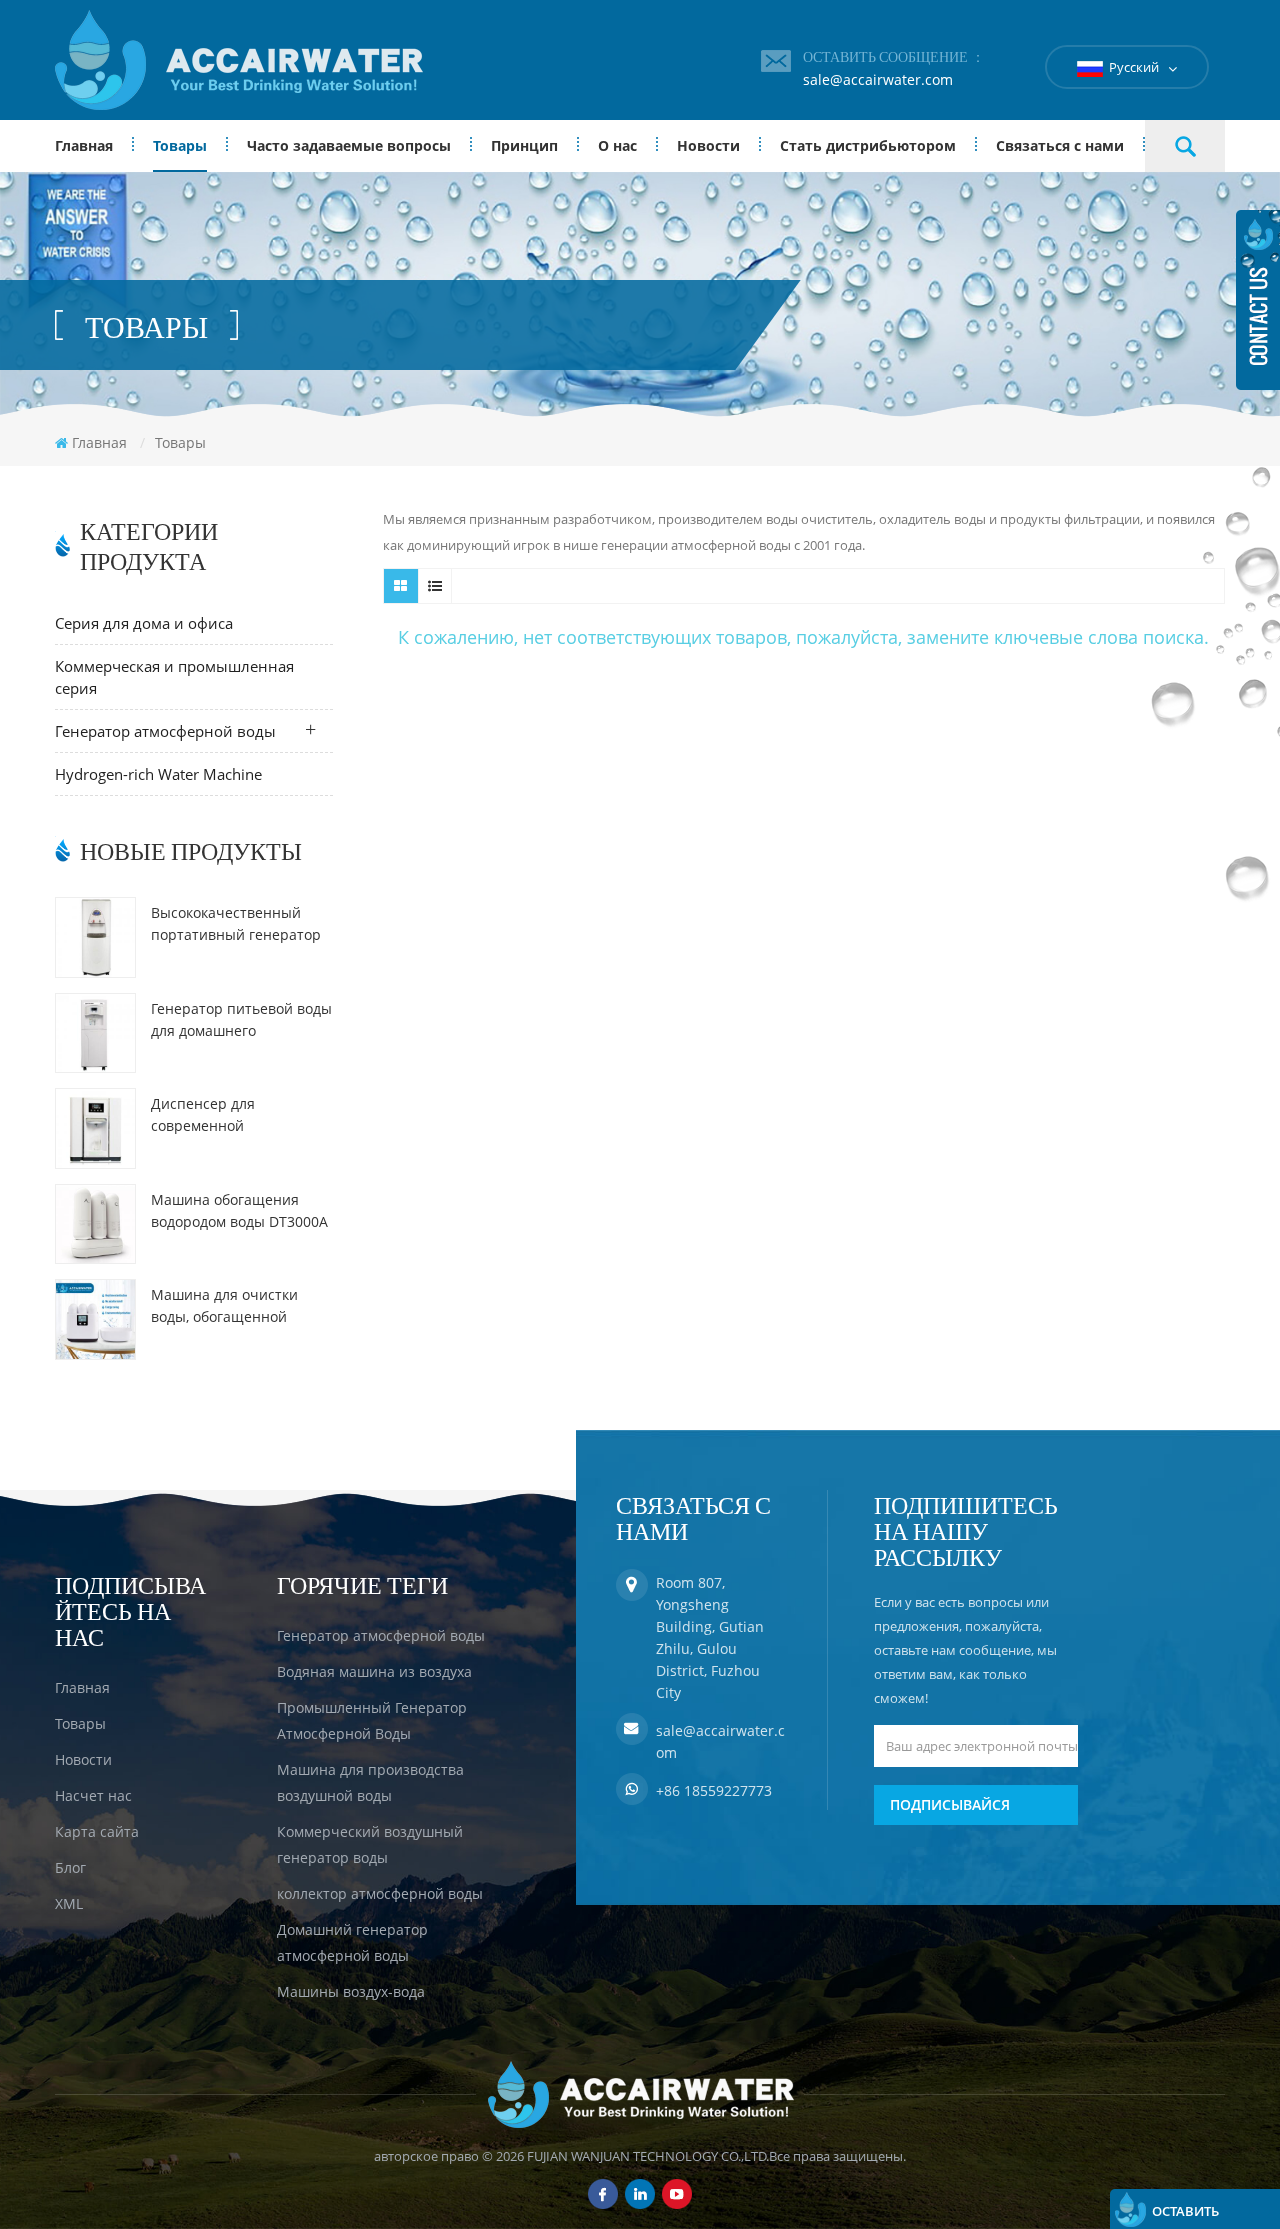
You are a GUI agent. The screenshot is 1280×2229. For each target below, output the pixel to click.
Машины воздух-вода (351, 1991)
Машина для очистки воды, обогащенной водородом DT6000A (224, 1306)
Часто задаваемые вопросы (349, 145)
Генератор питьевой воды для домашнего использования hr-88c (241, 1020)
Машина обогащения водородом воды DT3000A (239, 1210)
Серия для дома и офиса (144, 623)
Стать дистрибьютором (868, 145)
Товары (180, 145)
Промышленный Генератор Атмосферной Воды (372, 1720)
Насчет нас (93, 1795)
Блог (70, 1867)
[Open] (1258, 300)
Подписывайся (950, 1804)
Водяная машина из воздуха (374, 1671)
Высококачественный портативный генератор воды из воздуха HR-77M (236, 924)
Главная (84, 145)
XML (69, 1903)
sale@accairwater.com (878, 79)
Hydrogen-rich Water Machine (158, 774)
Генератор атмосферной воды (165, 731)
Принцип (524, 145)
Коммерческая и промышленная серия (174, 677)
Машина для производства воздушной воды (370, 1782)
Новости (708, 145)
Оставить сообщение (1194, 2215)
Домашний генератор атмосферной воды (352, 1942)
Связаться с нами (1060, 145)
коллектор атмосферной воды (380, 1893)
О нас (617, 145)
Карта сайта (97, 1831)
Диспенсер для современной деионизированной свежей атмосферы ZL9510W (218, 1115)
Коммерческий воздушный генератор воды (370, 1844)
